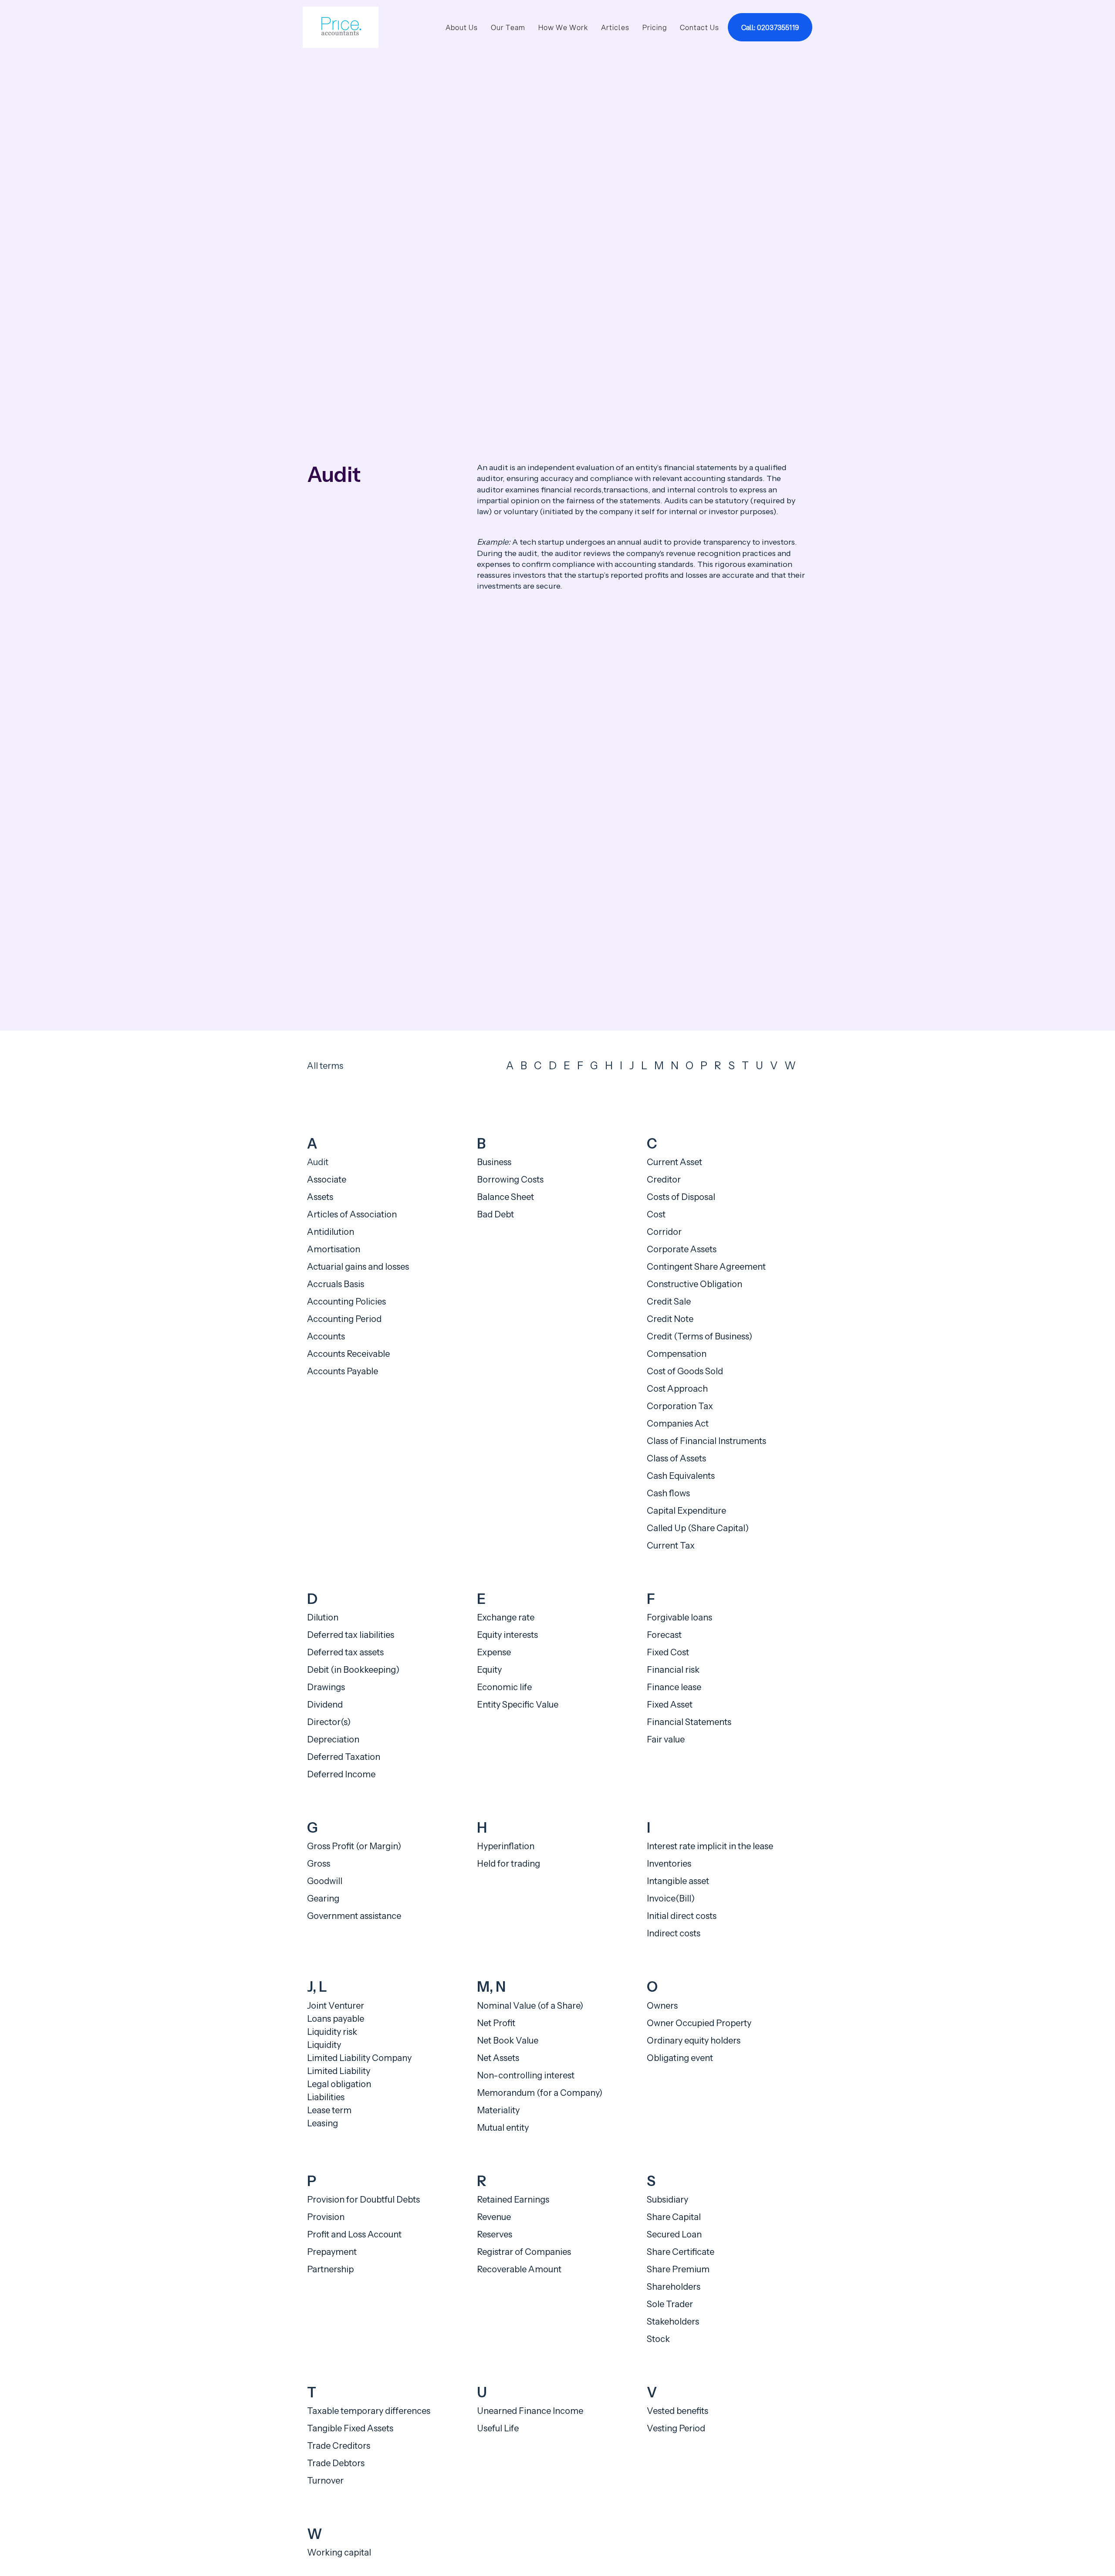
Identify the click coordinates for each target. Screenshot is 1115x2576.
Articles (615, 27)
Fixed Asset (670, 1705)
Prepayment (332, 2252)
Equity (489, 1670)
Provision (326, 2217)
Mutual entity (503, 2128)
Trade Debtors (336, 2463)
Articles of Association (352, 1214)
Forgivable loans (679, 1617)
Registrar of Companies (524, 2252)
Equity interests (507, 1635)
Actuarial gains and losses (358, 1267)
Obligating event (680, 2058)
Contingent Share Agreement (706, 1267)
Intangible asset (678, 1881)
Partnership (330, 2269)
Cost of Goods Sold (685, 1371)
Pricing (655, 27)
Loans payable (336, 2019)
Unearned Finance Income (530, 2411)
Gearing (323, 1898)
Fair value (666, 1739)
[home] (341, 27)
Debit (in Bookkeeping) (353, 1670)
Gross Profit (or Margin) (354, 1846)
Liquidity (324, 2045)
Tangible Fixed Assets (350, 2428)
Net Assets (498, 2058)
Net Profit (496, 2023)
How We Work (563, 27)
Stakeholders (673, 2322)
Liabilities (326, 2097)
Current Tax (671, 1546)
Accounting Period (344, 1319)
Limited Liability (339, 2071)
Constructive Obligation (694, 1284)
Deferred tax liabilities (351, 1635)
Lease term (329, 2110)
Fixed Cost (668, 1652)
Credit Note (670, 1319)
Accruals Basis (336, 1284)
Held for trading (509, 1864)
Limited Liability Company (359, 2058)
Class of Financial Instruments (706, 1441)
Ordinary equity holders (694, 2040)
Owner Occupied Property (699, 2023)
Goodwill (325, 1881)
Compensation (677, 1354)
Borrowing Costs (510, 1180)
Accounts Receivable (348, 1354)
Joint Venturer (336, 2006)
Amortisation (334, 1249)
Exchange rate (506, 1617)
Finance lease (674, 1687)
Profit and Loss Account (354, 2234)
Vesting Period (676, 2428)
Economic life (504, 1687)
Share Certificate (681, 2252)
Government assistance (354, 1916)
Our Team (508, 27)
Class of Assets (676, 1458)
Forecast (664, 1635)
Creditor (664, 1180)
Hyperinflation (506, 1846)
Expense (494, 1652)
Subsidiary (667, 2200)
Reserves (495, 2234)
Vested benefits (677, 2411)
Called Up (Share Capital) (698, 1528)
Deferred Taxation (344, 1757)
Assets (320, 1197)
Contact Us (699, 27)
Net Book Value (508, 2040)
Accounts (326, 1336)
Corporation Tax (680, 1406)
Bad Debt (495, 1214)
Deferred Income (341, 1774)
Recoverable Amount (519, 2269)
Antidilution (331, 1232)
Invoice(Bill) (671, 1898)
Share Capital (674, 2217)
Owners (662, 2006)
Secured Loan (674, 2234)
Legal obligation (339, 2084)
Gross (319, 1864)
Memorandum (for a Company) (540, 2093)
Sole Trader (670, 2304)
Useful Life (498, 2428)
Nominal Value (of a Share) (530, 2006)
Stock (658, 2339)
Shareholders (674, 2287)
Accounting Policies (346, 1302)
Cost (656, 1214)
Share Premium (678, 2269)
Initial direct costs (682, 1916)
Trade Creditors (339, 2446)
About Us (462, 27)
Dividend (325, 1705)
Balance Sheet (505, 1197)
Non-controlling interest (526, 2075)
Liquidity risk (332, 2032)
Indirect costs (674, 1933)
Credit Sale (669, 1302)
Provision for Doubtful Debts (363, 2200)
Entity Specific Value (518, 1705)
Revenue (494, 2217)
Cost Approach (677, 1389)
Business (494, 1162)
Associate (327, 1180)
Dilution (323, 1617)
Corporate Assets (682, 1249)
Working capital (339, 2552)
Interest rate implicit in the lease (710, 1846)
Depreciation (333, 1739)
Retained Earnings (513, 2200)
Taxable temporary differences (369, 2411)
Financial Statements (689, 1722)
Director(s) (329, 1722)
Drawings (326, 1687)
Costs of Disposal (681, 1197)
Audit (318, 1162)
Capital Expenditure (686, 1511)
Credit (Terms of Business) (699, 1336)
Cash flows (668, 1493)
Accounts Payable (343, 1371)
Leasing (323, 2123)
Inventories (669, 1864)
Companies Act (678, 1424)
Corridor (664, 1232)
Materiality (498, 2110)
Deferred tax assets (345, 1652)
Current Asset (674, 1162)
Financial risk (673, 1670)
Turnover (325, 2481)
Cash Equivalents (681, 1476)
